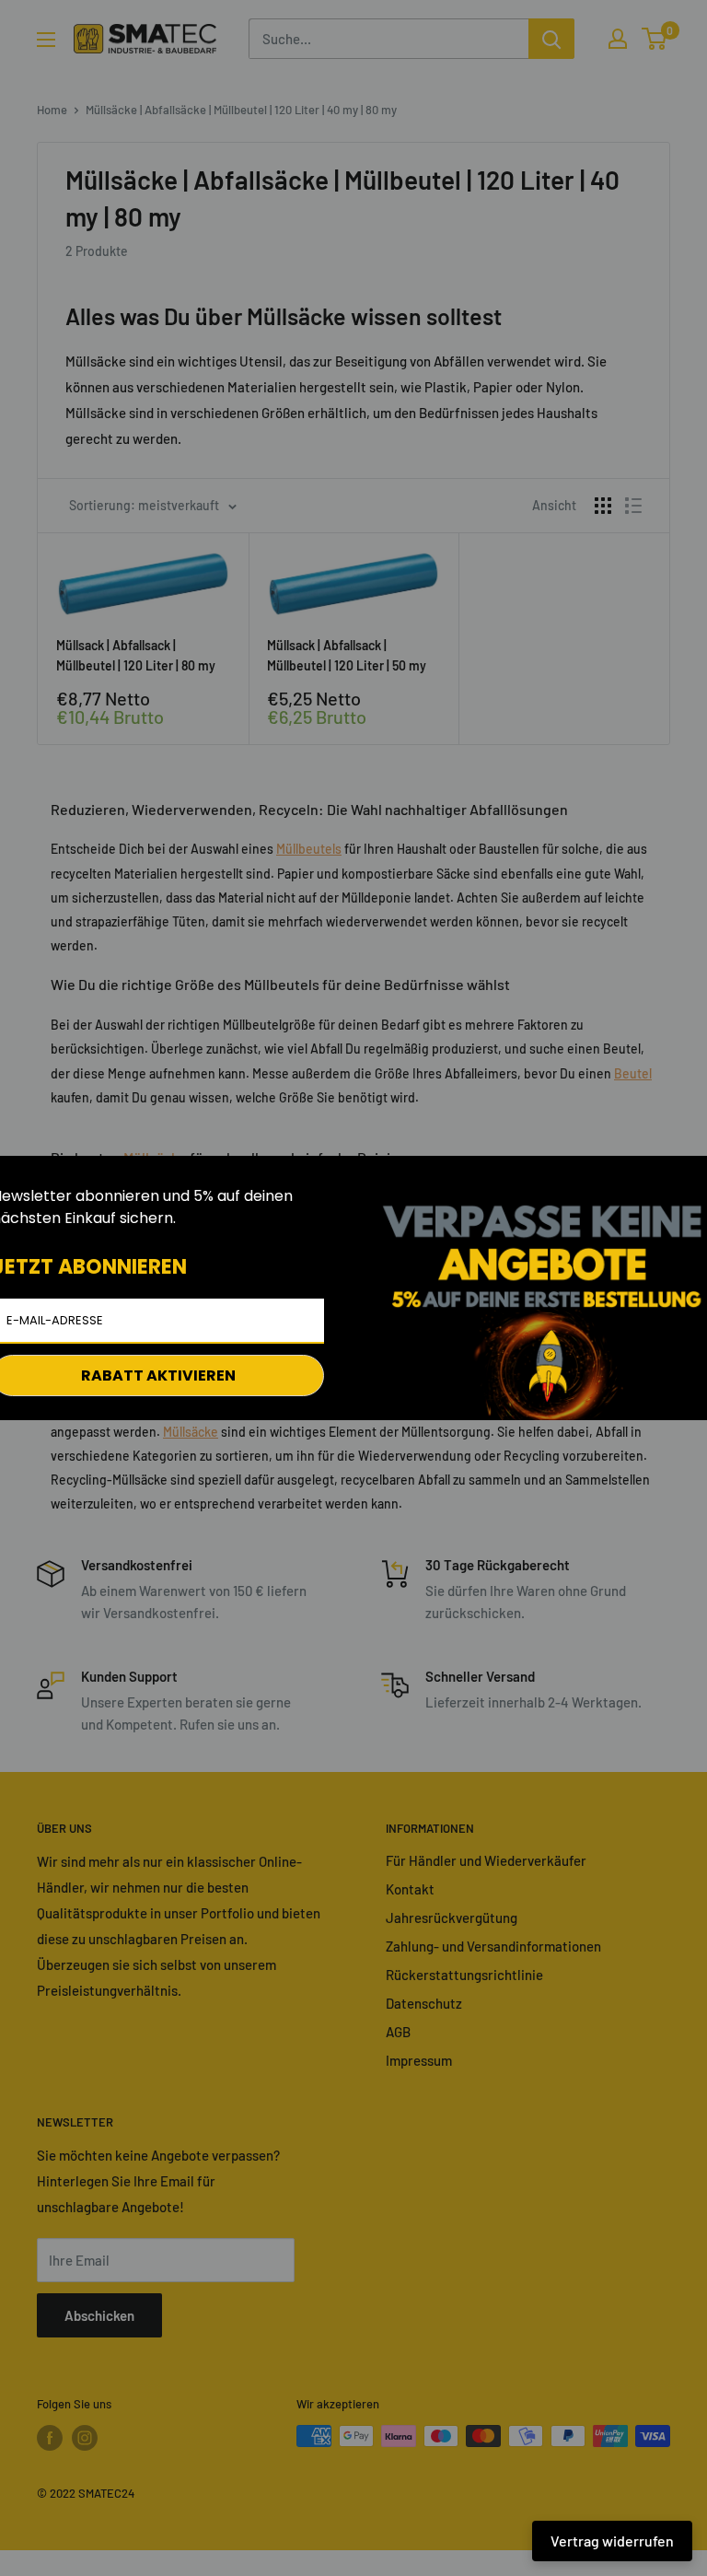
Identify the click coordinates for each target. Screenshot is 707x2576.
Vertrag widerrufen (612, 2541)
